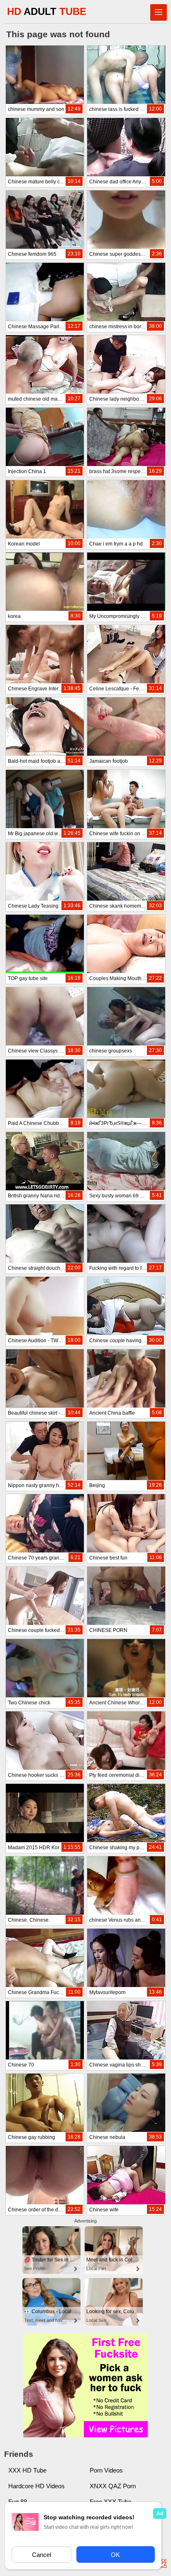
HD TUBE (47, 11)
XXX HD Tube (27, 2470)
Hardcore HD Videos (37, 2486)
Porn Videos (106, 2470)
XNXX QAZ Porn (113, 2486)
